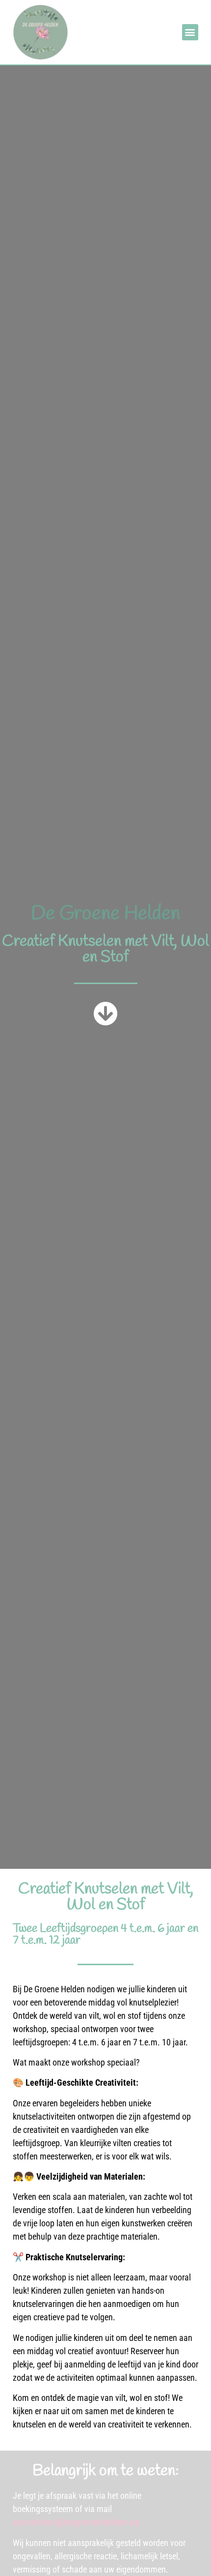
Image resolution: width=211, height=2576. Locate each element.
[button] (190, 32)
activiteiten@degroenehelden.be (76, 2522)
